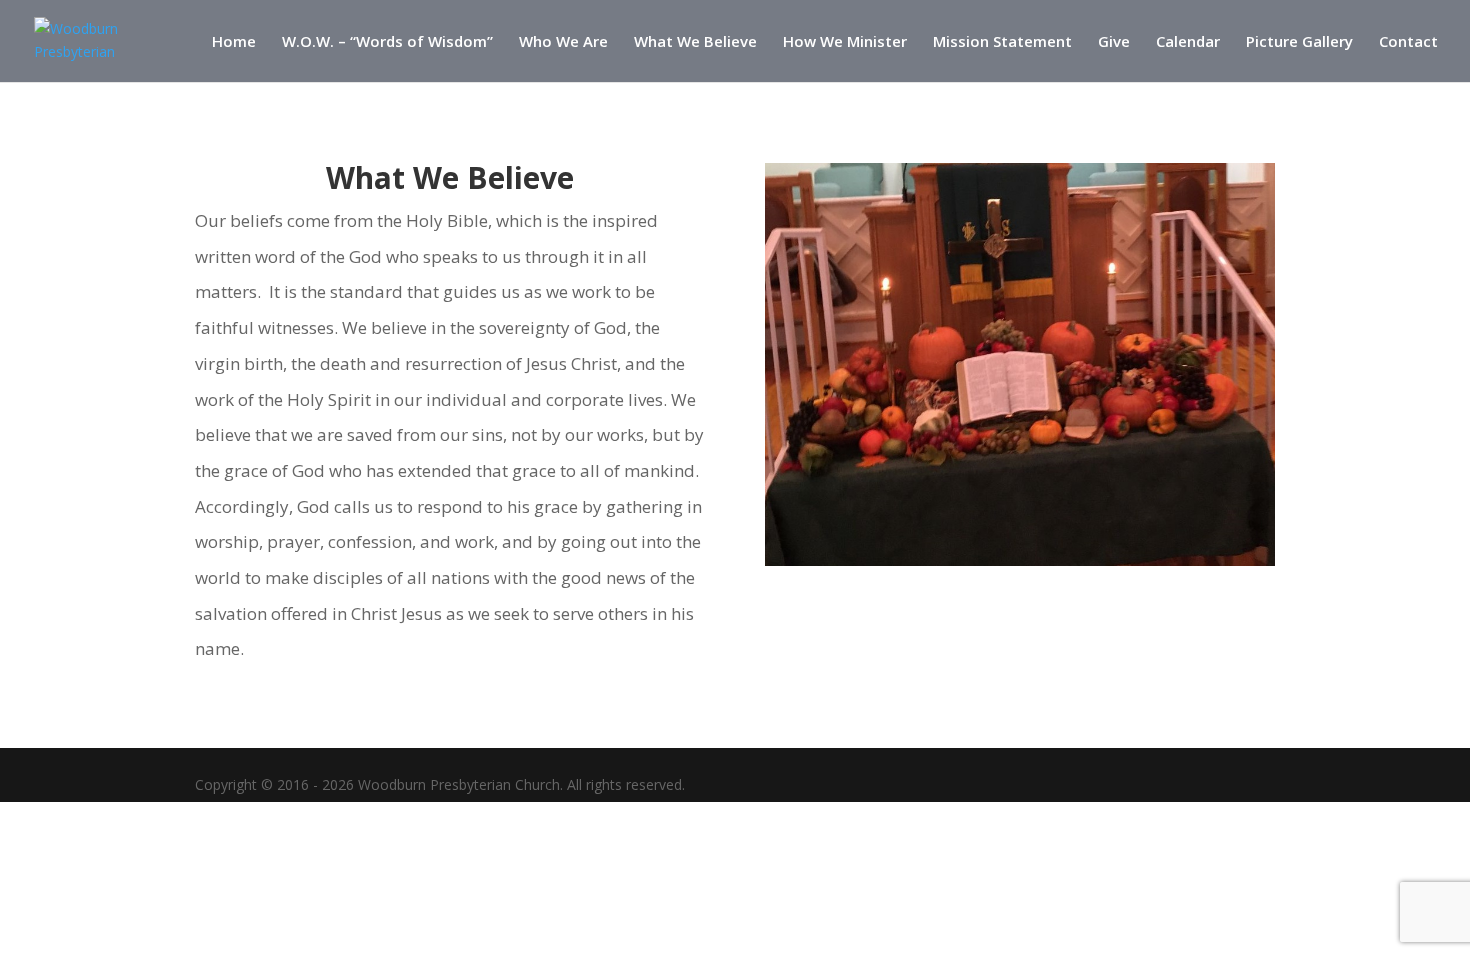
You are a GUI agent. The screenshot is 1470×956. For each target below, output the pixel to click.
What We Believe (695, 42)
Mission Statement (1002, 42)
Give (1114, 42)
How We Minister (845, 42)
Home (234, 42)
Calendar (1188, 42)
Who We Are (563, 42)
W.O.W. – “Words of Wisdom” (387, 42)
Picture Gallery (1299, 42)
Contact (1408, 42)
